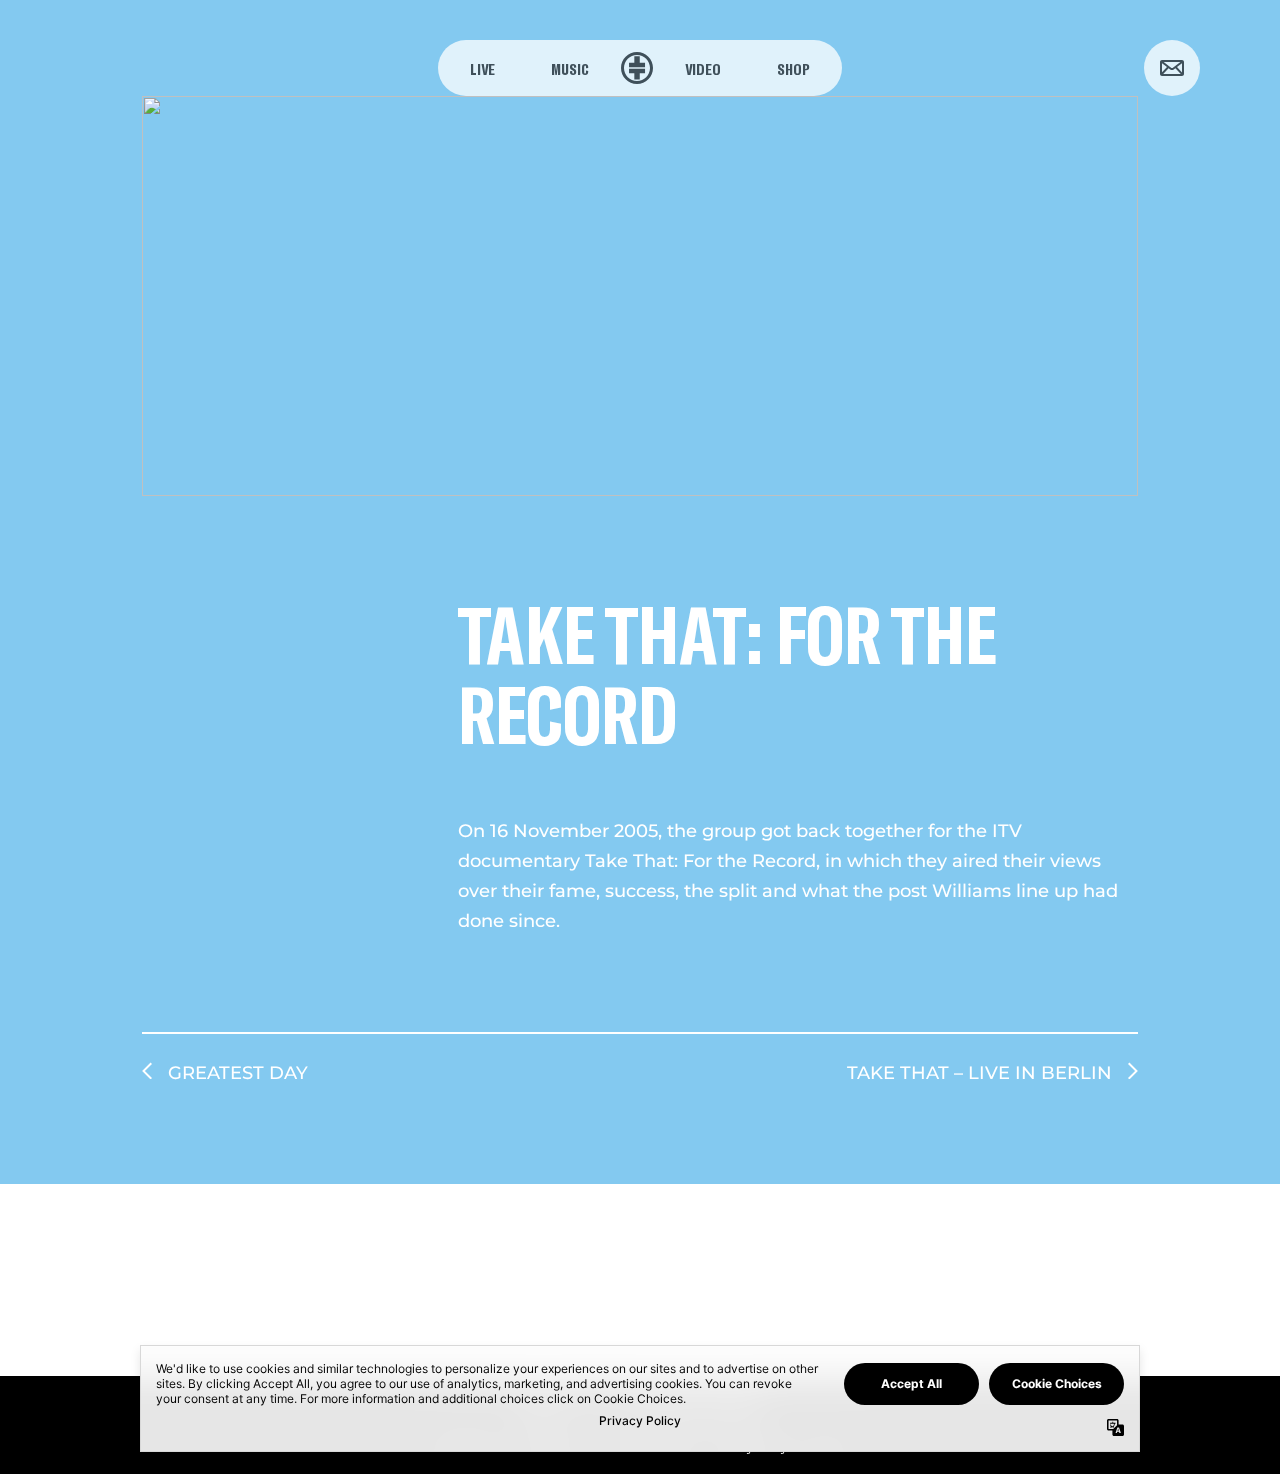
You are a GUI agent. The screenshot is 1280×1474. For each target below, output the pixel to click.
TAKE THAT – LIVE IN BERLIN (979, 1073)
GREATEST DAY (238, 1073)
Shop (793, 68)
